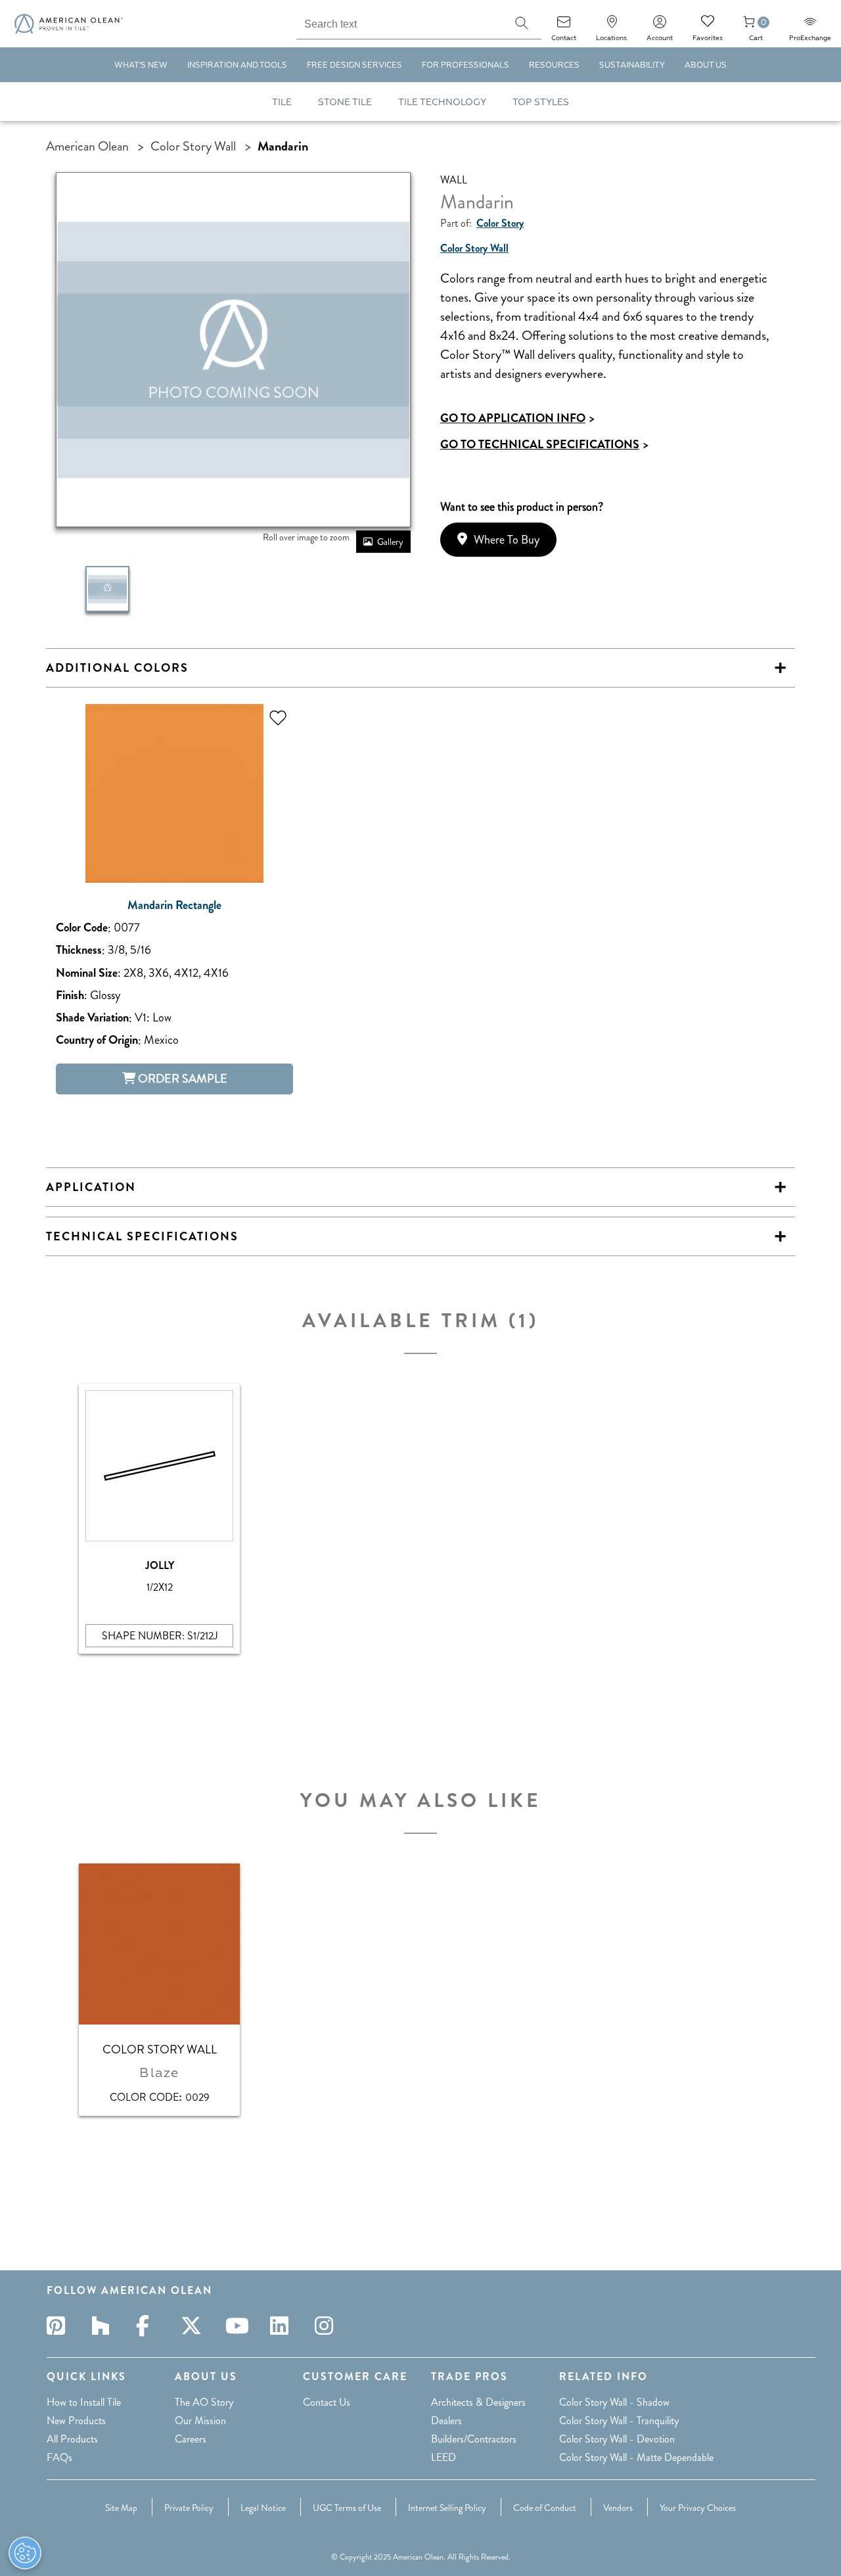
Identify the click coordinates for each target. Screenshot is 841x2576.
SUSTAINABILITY (632, 65)
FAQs (59, 2457)
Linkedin (283, 2326)
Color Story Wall (193, 146)
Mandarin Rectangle (174, 905)
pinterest (60, 2326)
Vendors (618, 2508)
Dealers (446, 2421)
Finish (70, 995)
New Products (76, 2421)
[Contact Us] (564, 26)
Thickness (79, 950)
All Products (72, 2439)
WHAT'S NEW (141, 65)
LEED (443, 2457)
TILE (282, 102)
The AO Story (204, 2402)
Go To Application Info (517, 418)
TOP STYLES (541, 102)
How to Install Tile (84, 2402)
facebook (149, 2326)
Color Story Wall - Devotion (617, 2439)
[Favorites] (708, 26)
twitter (194, 2326)
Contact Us (327, 2402)
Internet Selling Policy (447, 2508)
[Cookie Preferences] (25, 2553)
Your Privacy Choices (698, 2508)
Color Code (82, 928)
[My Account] (660, 26)
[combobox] (399, 22)
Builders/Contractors (474, 2439)
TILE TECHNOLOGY (442, 102)
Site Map (121, 2508)
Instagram (328, 2326)
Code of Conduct (545, 2508)
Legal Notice (263, 2508)
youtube (239, 2326)
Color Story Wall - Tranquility (619, 2421)
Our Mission (200, 2421)
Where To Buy (507, 540)
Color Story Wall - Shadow (614, 2402)
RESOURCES (554, 65)
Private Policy (189, 2508)
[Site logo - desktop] (69, 24)
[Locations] (612, 26)
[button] (522, 23)
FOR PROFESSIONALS (466, 65)
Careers (191, 2439)
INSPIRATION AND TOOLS (237, 65)
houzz (104, 2326)
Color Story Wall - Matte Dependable (636, 2457)
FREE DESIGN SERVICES (354, 65)
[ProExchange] (810, 26)
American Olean (87, 146)
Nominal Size (87, 973)
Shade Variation (92, 1018)
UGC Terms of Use (347, 2508)
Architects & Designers (478, 2402)
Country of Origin (97, 1040)
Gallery (390, 542)
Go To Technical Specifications (544, 444)
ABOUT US (706, 65)
